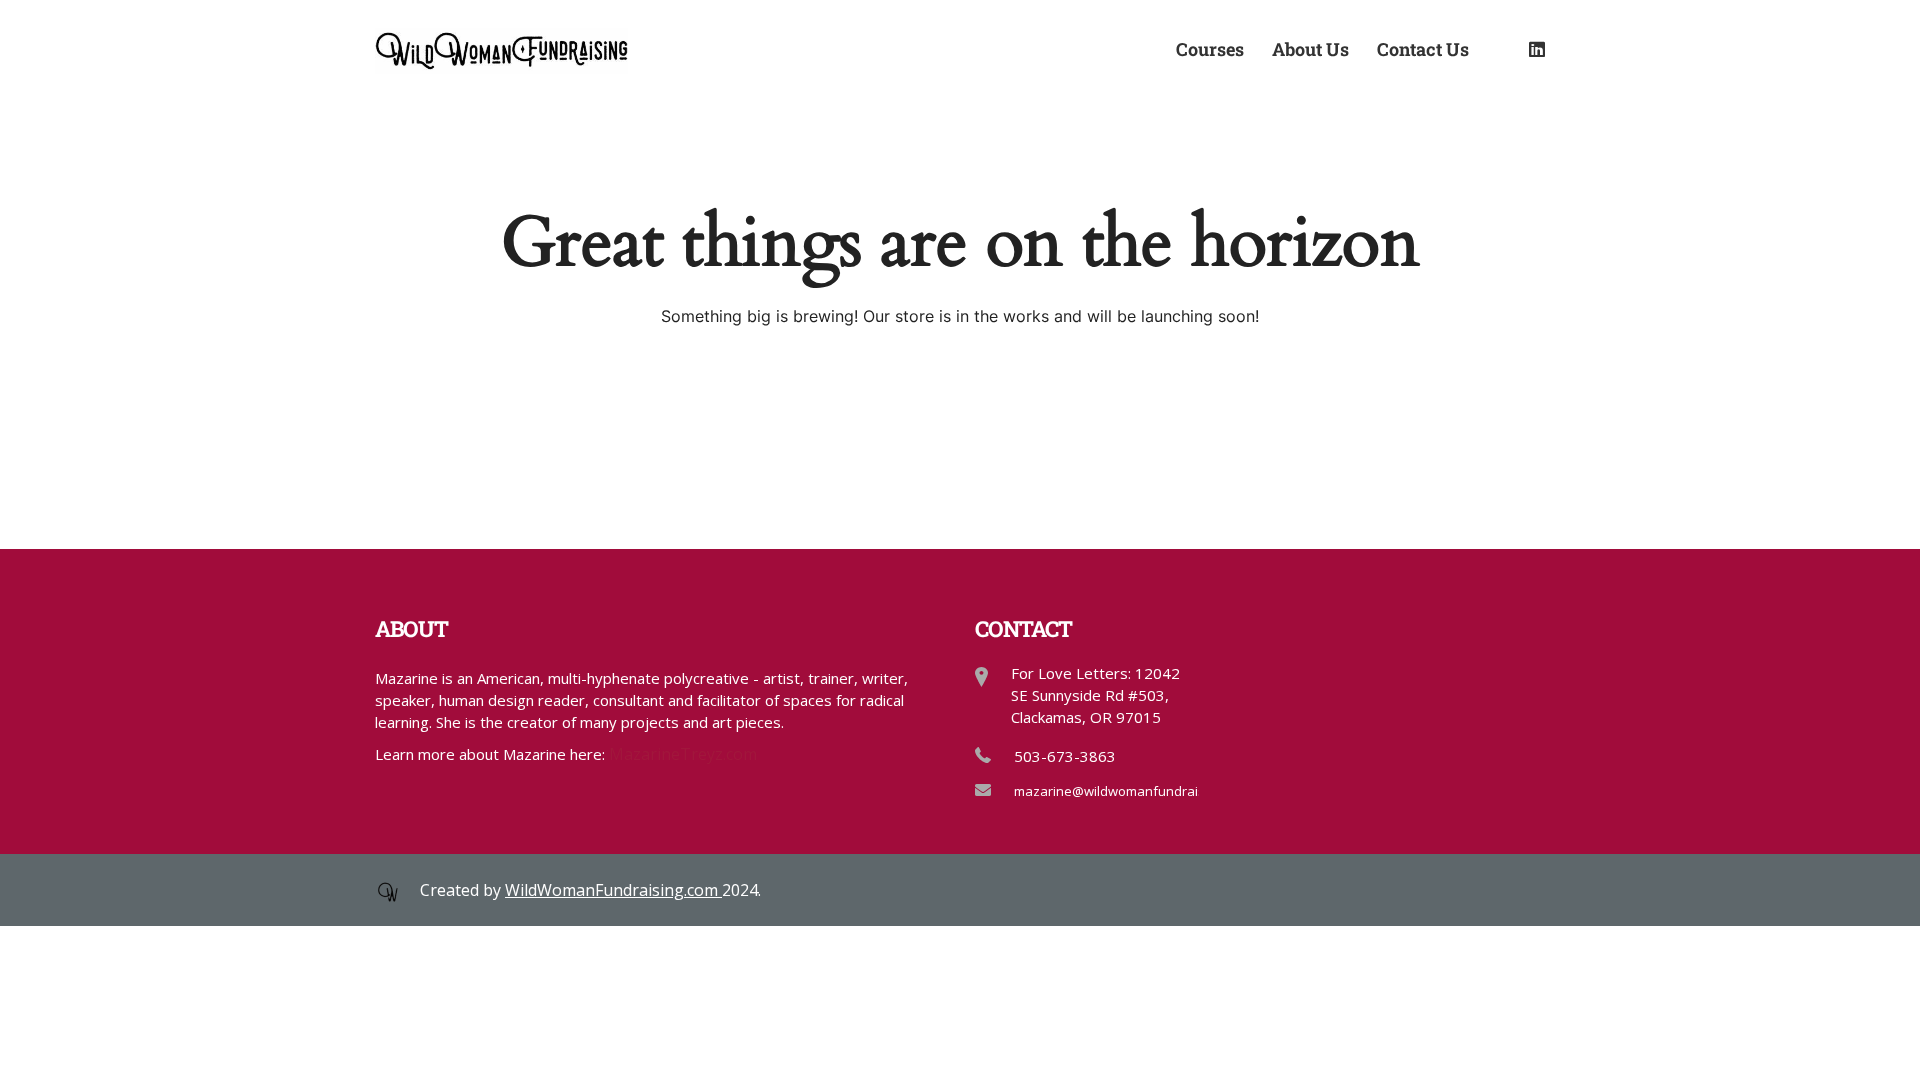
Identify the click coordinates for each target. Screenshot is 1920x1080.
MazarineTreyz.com (683, 754)
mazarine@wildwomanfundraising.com (1132, 791)
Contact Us (1423, 48)
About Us (1310, 48)
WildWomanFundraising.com (613, 890)
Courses (1210, 48)
